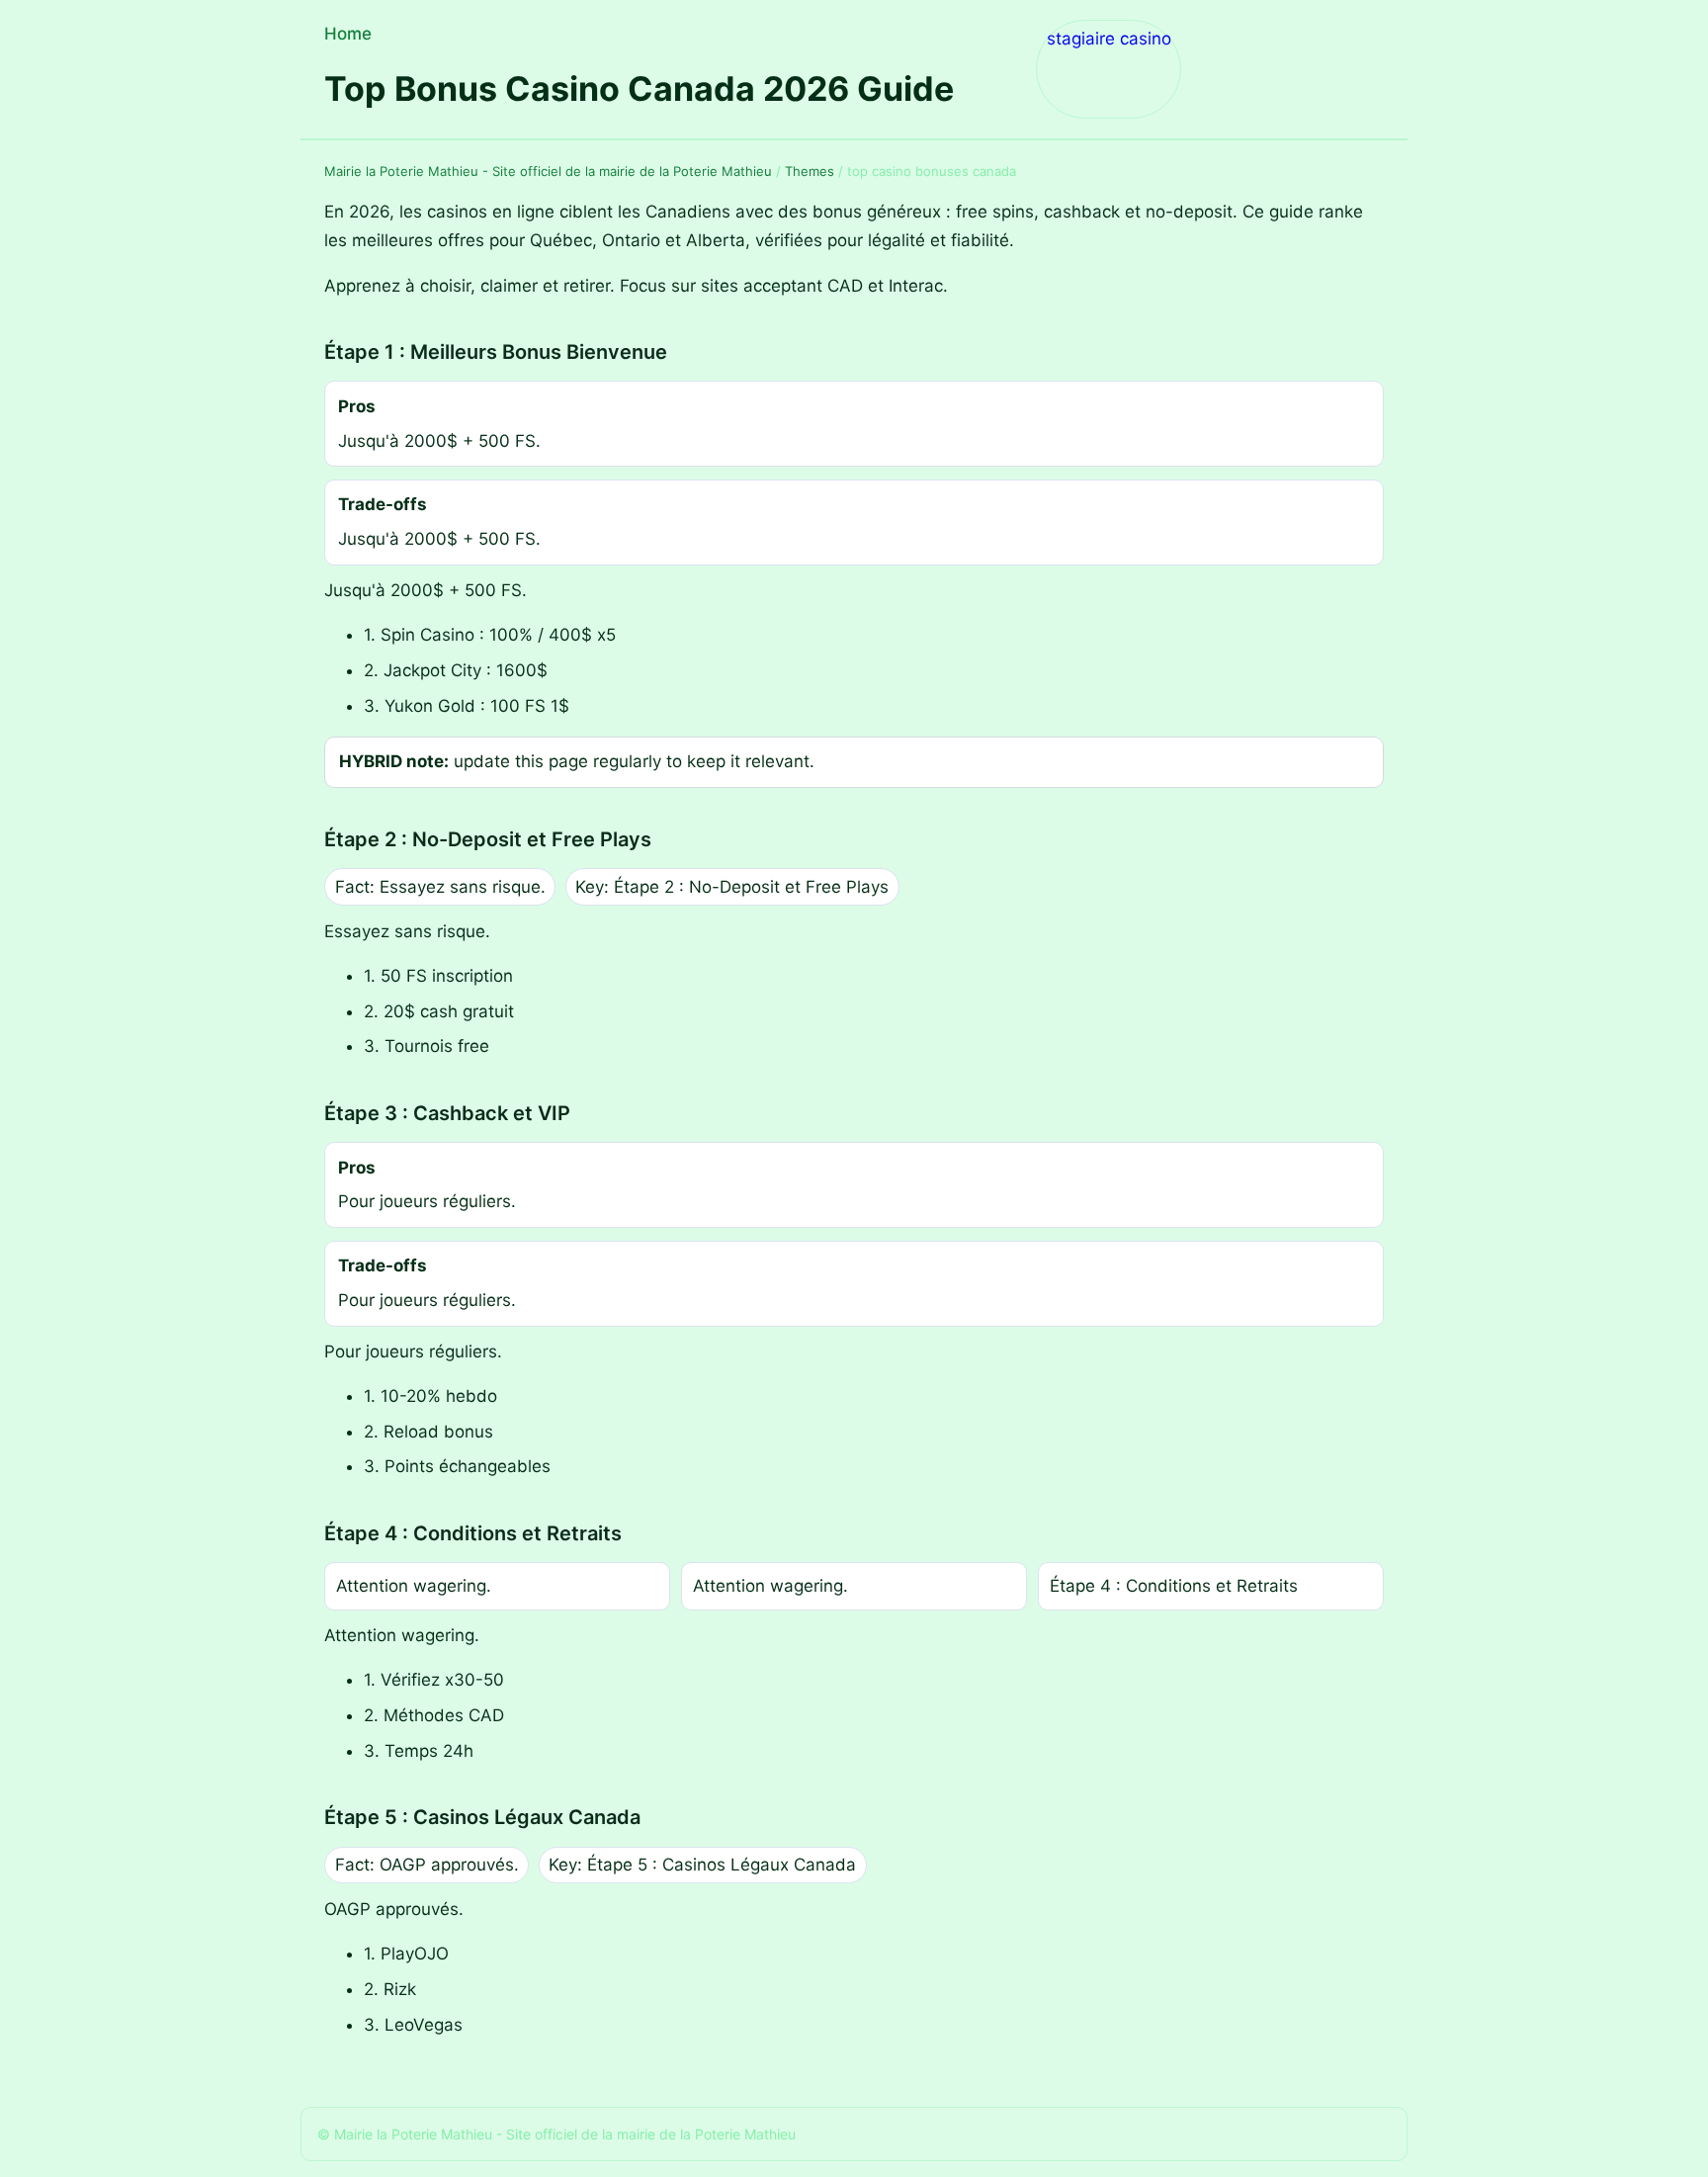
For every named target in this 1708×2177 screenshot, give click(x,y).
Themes (810, 171)
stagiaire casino (1109, 39)
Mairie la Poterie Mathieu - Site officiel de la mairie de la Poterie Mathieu (548, 171)
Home (348, 34)
